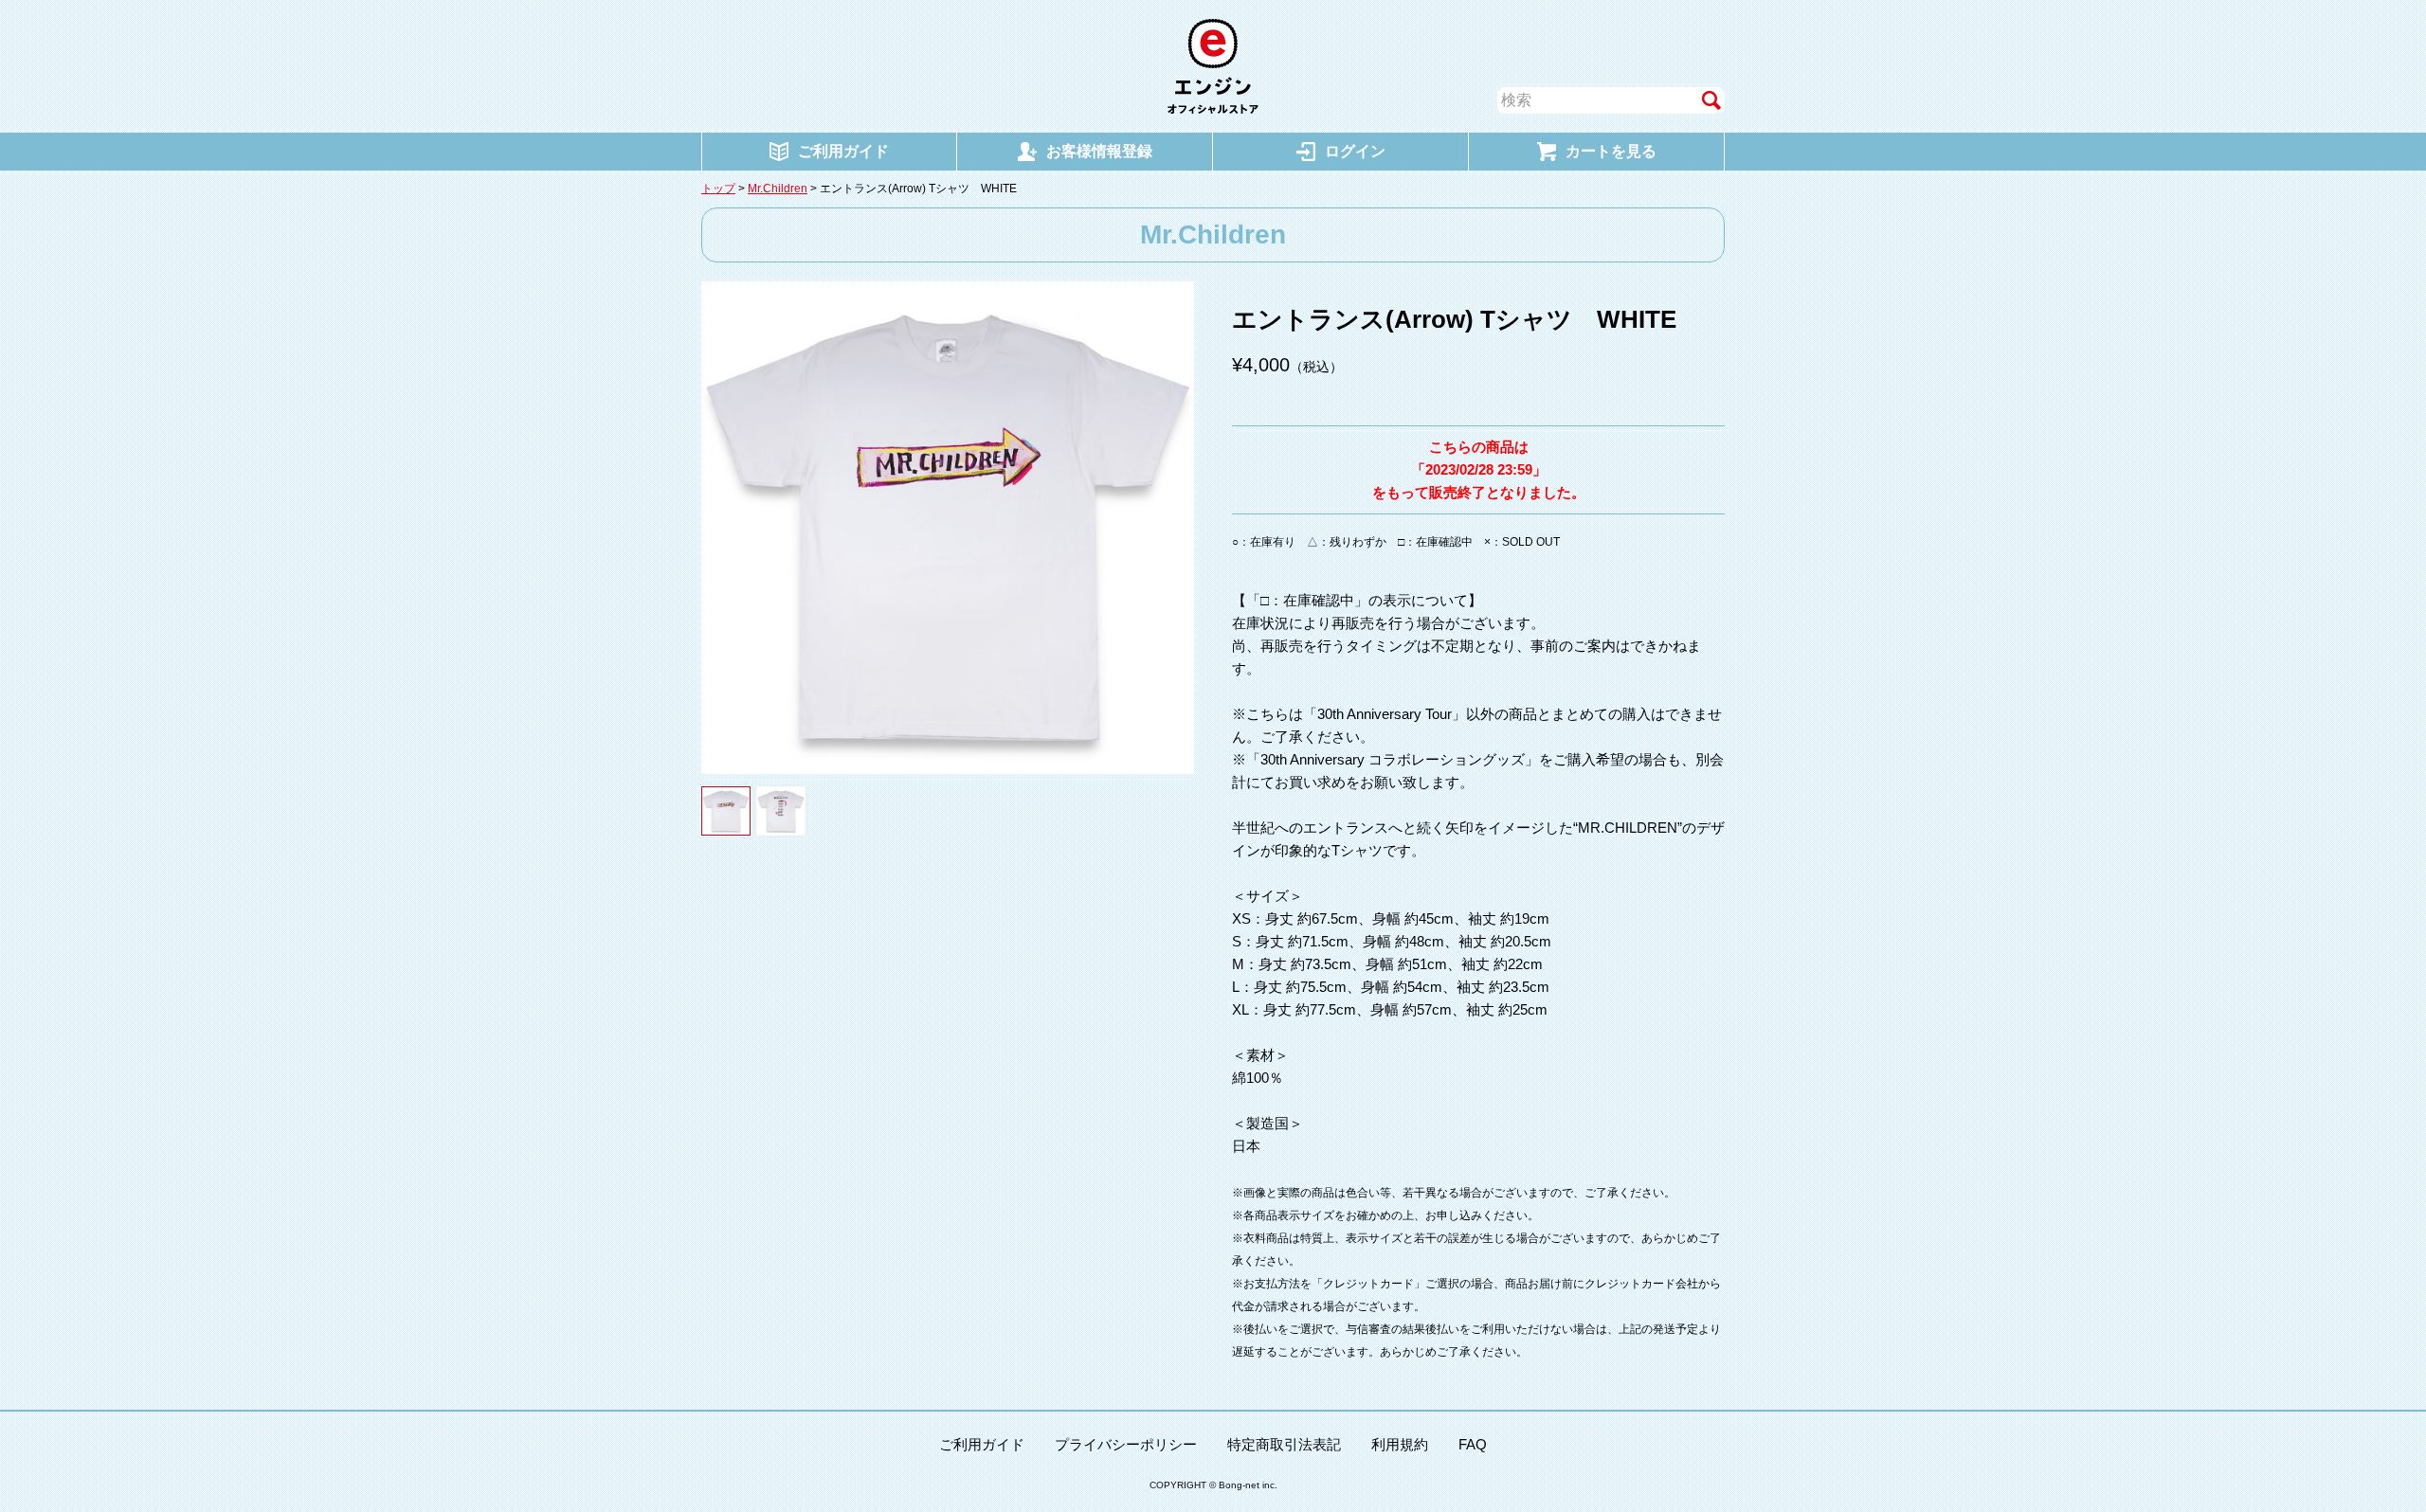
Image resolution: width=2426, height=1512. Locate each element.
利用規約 (1400, 1444)
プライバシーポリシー (1126, 1444)
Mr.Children (778, 189)
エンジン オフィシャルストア (1213, 66)
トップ (718, 189)
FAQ (1473, 1444)
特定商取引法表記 (1284, 1444)
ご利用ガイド (982, 1444)
